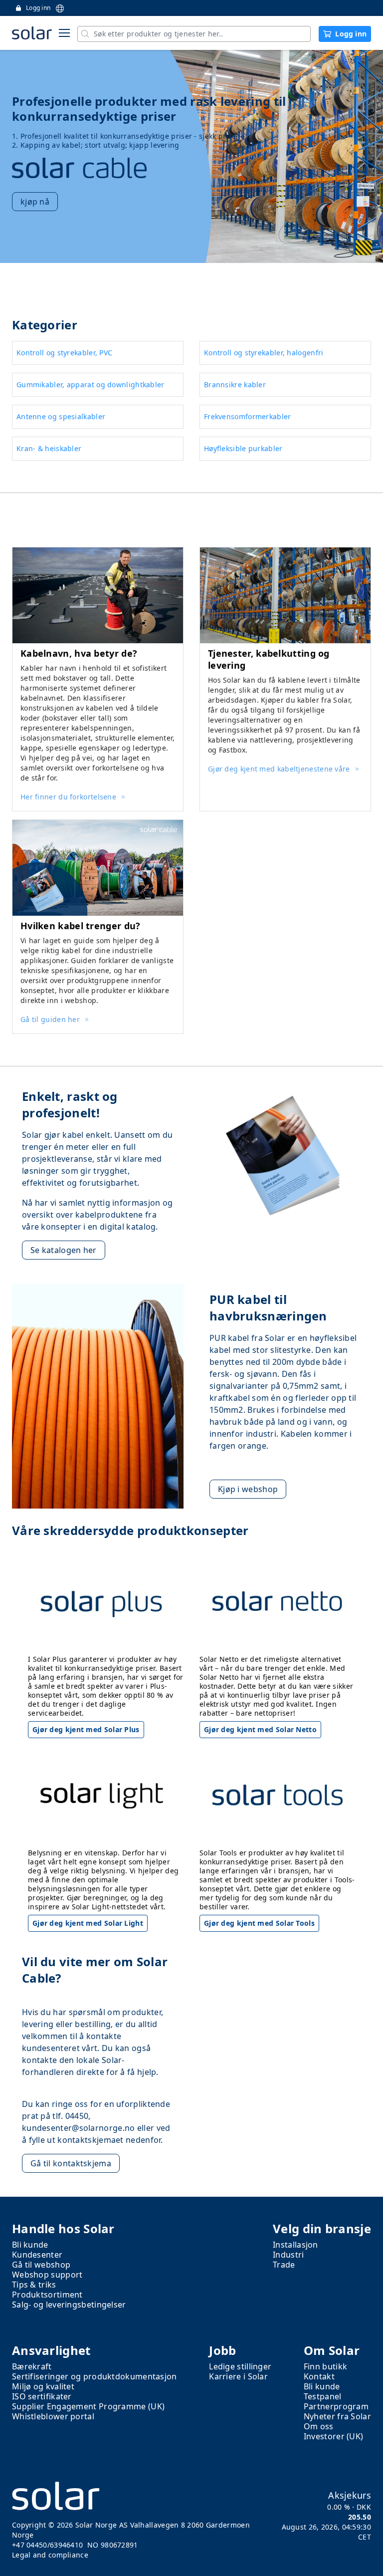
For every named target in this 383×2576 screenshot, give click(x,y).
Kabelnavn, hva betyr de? (79, 653)
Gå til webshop (41, 2265)
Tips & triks (34, 2285)
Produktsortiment (47, 2295)
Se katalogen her (64, 1250)
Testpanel (323, 2396)
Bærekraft (32, 2366)
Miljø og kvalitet (43, 2386)
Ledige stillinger (240, 2366)
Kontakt (319, 2376)
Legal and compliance (50, 2555)
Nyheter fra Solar (337, 2416)
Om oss (319, 2426)
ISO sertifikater (42, 2396)
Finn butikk (325, 2366)
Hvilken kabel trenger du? (81, 926)
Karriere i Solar (238, 2376)
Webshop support (47, 2275)
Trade (284, 2265)
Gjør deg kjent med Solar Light (88, 1923)
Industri (288, 2255)
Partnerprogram (336, 2406)
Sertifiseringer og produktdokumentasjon (95, 2376)
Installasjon (295, 2245)
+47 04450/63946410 (47, 2545)
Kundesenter (37, 2255)
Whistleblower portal (53, 2416)
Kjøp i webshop (248, 1489)
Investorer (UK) (334, 2436)
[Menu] (64, 33)
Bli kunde (30, 2245)
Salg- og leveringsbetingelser (69, 2305)
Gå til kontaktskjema (71, 2163)
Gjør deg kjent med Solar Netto (260, 1729)
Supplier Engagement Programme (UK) (88, 2406)
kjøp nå (35, 202)
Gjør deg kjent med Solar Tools (259, 1923)
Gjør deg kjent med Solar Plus (86, 1729)
